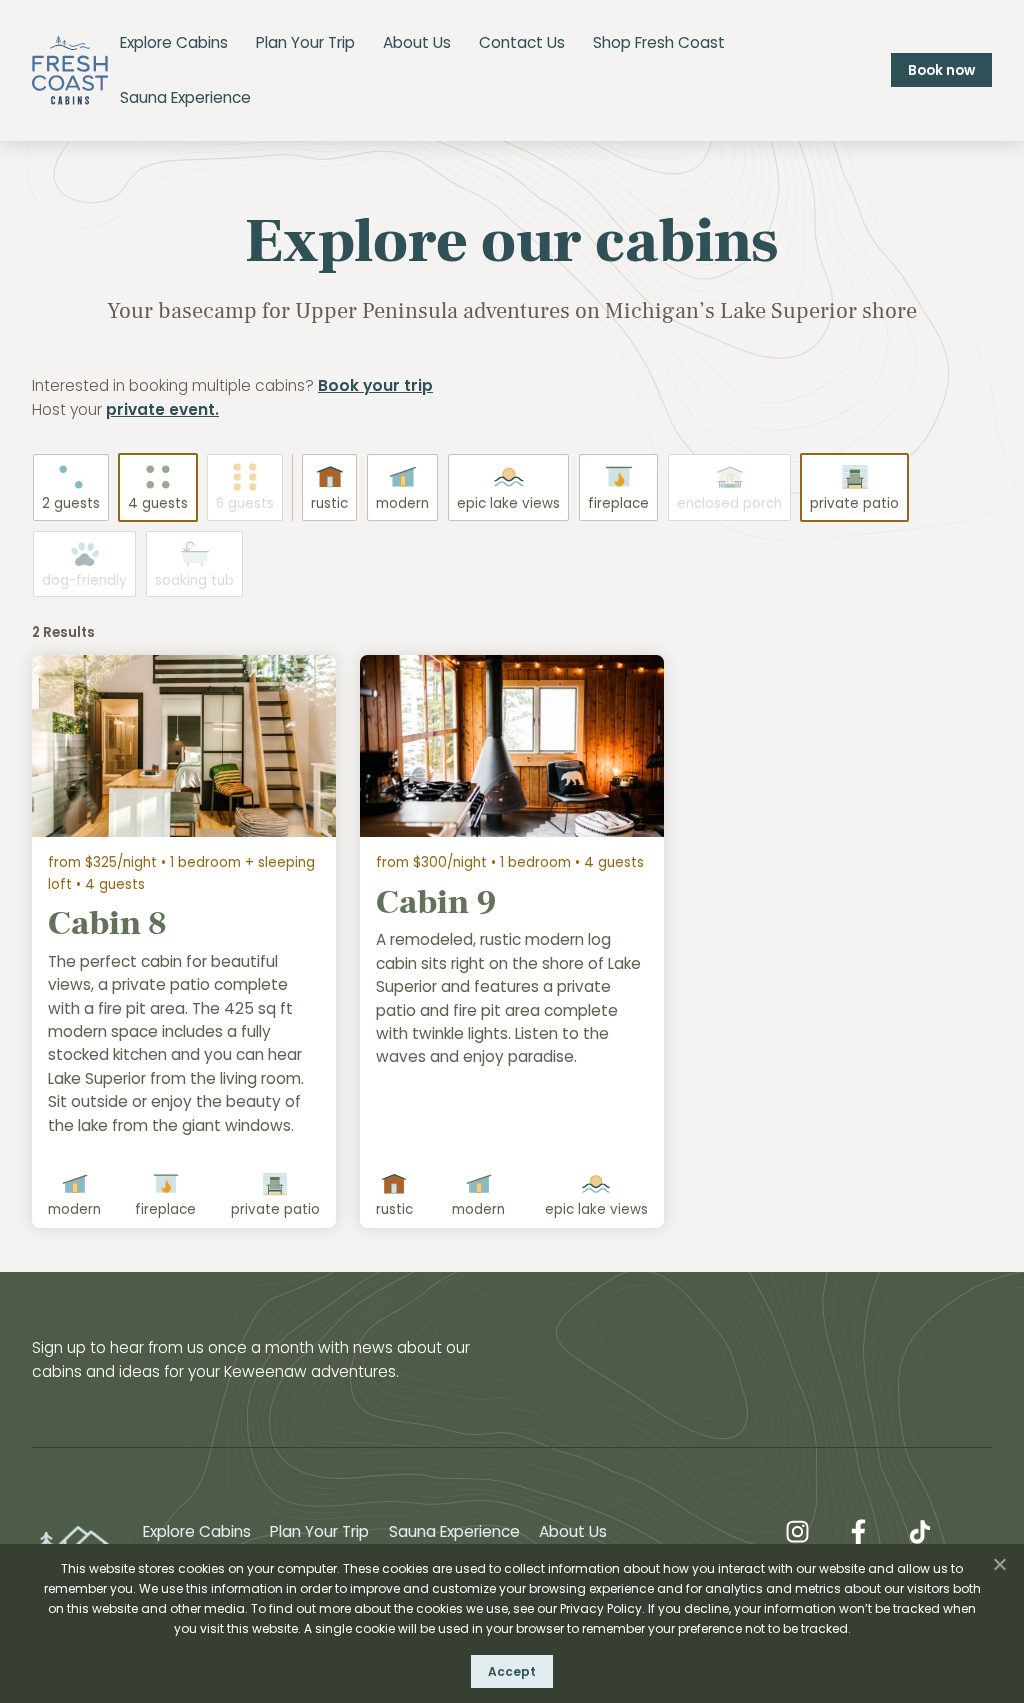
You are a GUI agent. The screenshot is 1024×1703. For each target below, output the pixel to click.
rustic (329, 503)
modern (402, 503)
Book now (941, 70)
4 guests (158, 503)
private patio (854, 503)
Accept (512, 1671)
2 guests (71, 503)
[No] (999, 1564)
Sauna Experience (185, 97)
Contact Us (522, 42)
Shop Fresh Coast (659, 42)
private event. (162, 409)
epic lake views (508, 503)
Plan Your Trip (305, 42)
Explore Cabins (174, 42)
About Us (417, 42)
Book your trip (375, 385)
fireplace (618, 503)
